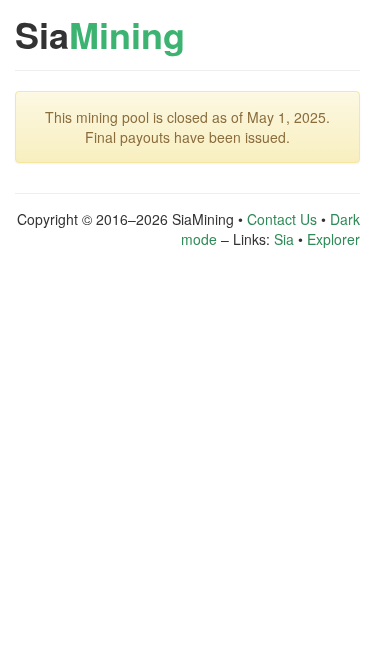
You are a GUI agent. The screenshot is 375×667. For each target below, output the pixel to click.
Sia (100, 34)
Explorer (333, 239)
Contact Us (282, 219)
